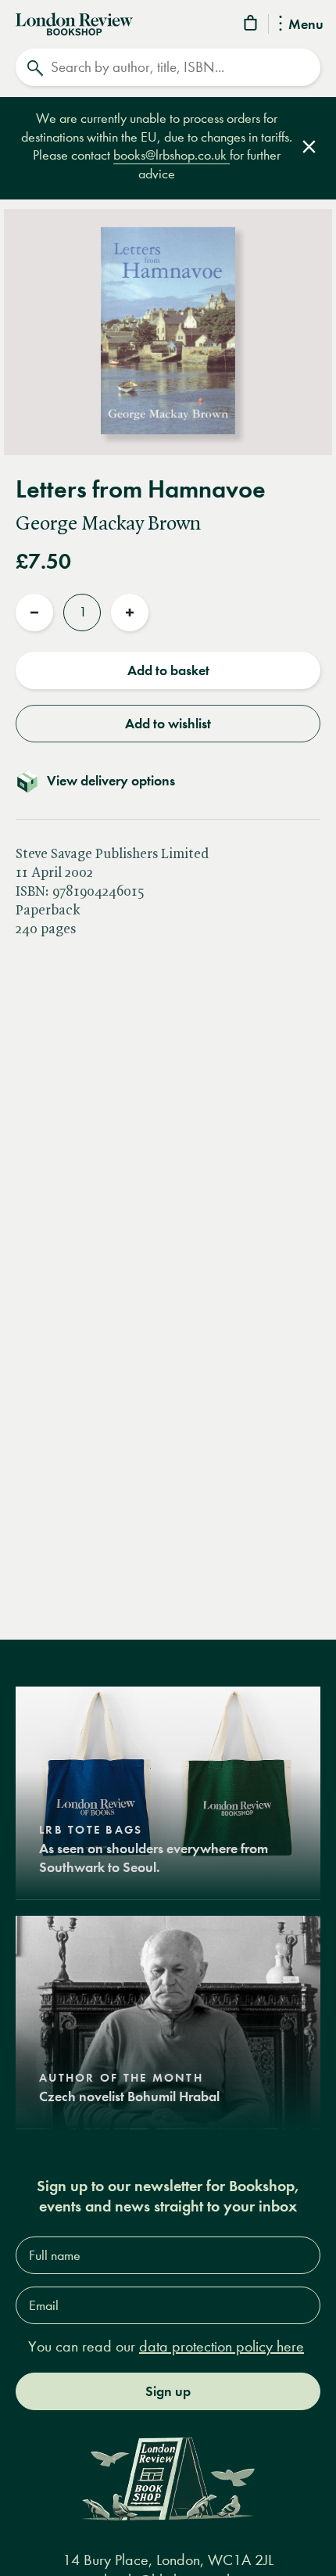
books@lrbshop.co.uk (172, 155)
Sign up (168, 2391)
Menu (306, 25)
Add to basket (168, 670)
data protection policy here (222, 2346)
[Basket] (252, 25)
